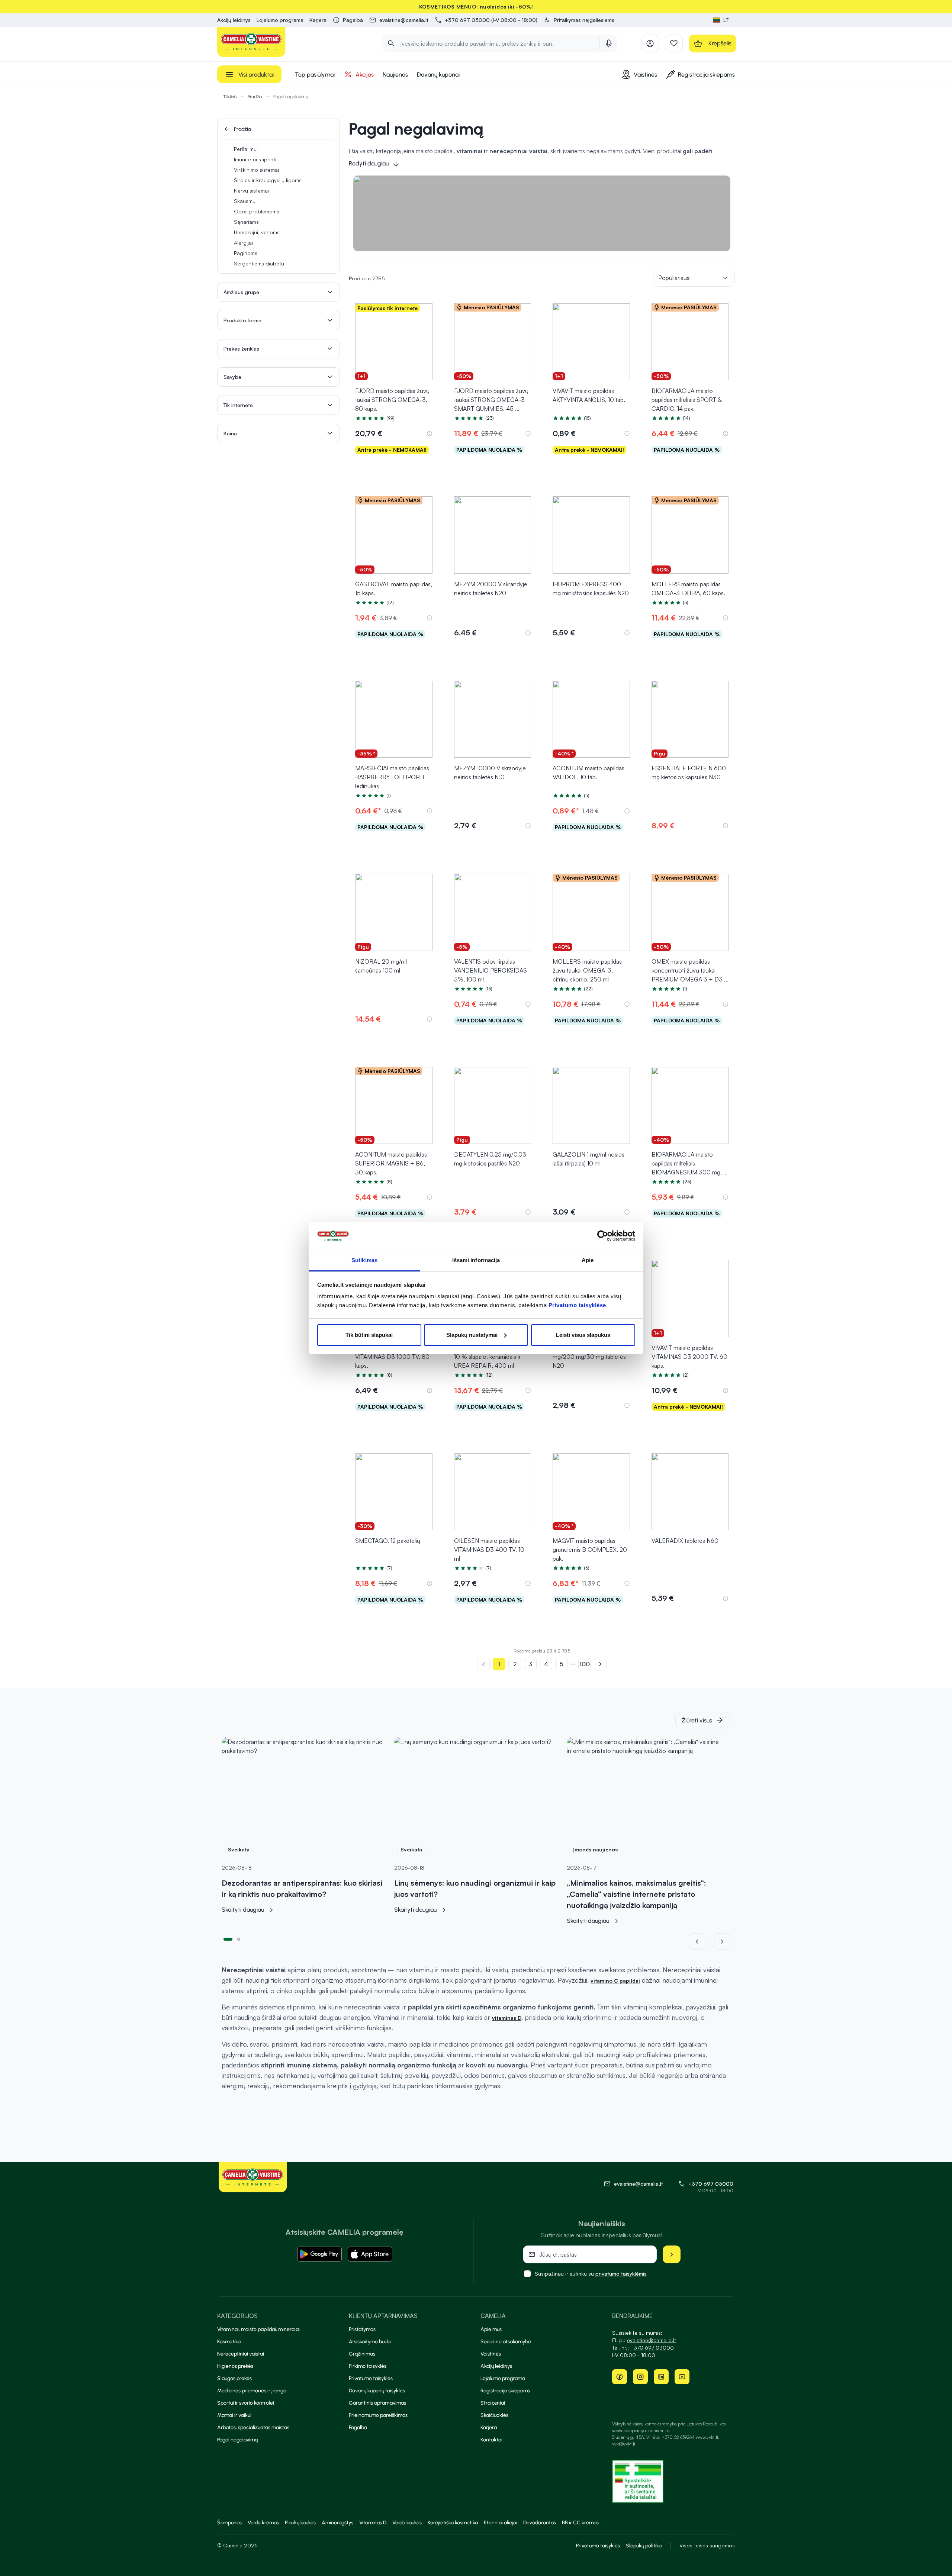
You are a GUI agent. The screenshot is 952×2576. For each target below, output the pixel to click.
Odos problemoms (257, 211)
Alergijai (243, 243)
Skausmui (245, 201)
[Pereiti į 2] (239, 1938)
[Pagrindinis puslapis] (251, 42)
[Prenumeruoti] (672, 2254)
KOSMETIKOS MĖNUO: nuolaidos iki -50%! (476, 7)
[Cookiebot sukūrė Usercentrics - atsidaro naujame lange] (603, 1236)
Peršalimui (246, 149)
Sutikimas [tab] (364, 1260)
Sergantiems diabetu (259, 263)
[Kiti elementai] (722, 1941)
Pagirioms (246, 253)
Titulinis (230, 97)
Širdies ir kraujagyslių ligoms (268, 180)
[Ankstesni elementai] (701, 1941)
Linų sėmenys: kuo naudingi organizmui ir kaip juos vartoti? (475, 1888)
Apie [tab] (588, 1260)
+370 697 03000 (711, 2184)
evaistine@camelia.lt (652, 2340)
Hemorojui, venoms (257, 232)
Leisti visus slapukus (583, 1335)
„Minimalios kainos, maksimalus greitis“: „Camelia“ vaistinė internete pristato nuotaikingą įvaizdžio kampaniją (636, 1894)
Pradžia (255, 97)
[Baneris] (542, 213)
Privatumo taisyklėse (577, 1305)
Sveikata (239, 1849)
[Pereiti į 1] (228, 1938)
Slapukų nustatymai (472, 1335)
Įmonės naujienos (595, 1849)
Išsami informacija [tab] (476, 1260)
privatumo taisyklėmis (621, 2274)
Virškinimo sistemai (256, 170)
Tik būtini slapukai (369, 1335)
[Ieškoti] (391, 43)
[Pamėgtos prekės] (674, 43)
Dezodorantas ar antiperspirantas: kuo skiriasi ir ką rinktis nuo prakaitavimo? (302, 1888)
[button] (579, 20)
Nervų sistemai (251, 191)
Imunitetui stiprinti (255, 159)
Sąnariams (246, 222)
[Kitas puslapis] (600, 1664)
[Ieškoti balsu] (609, 43)
